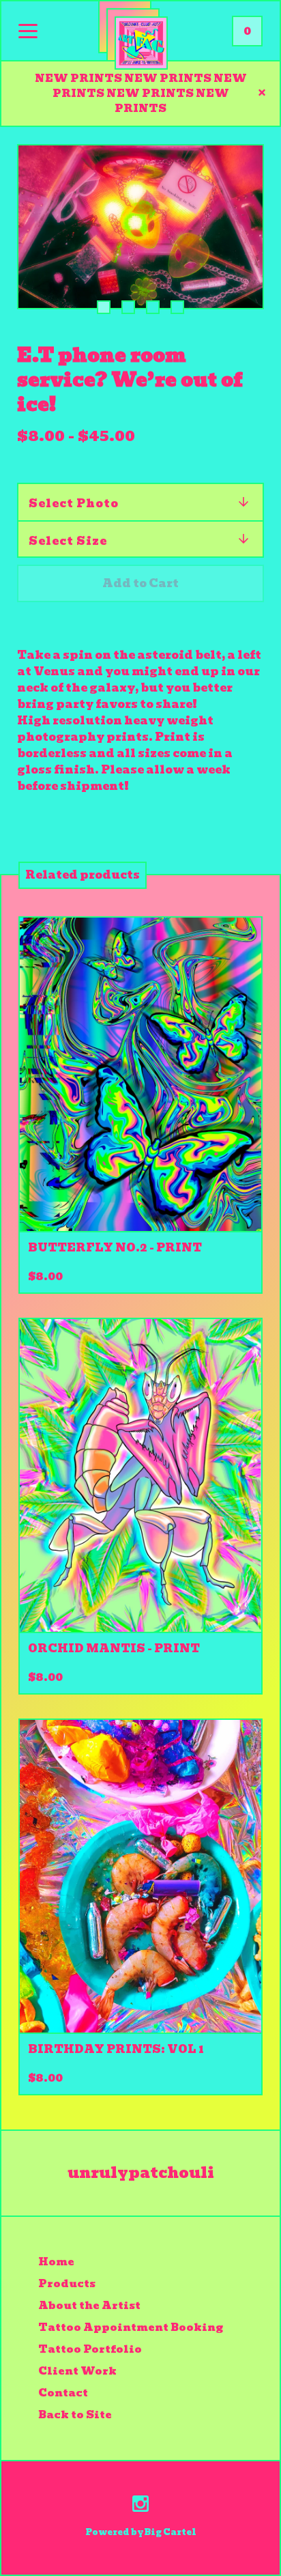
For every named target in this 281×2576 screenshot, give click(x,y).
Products (67, 2284)
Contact (63, 2393)
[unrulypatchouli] (141, 43)
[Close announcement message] (262, 94)
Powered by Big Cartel (141, 2532)
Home (56, 2262)
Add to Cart (140, 583)
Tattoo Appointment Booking (131, 2327)
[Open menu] (28, 32)
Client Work (77, 2371)
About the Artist (89, 2306)
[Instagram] (140, 2506)
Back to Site (75, 2415)
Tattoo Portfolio (90, 2349)
